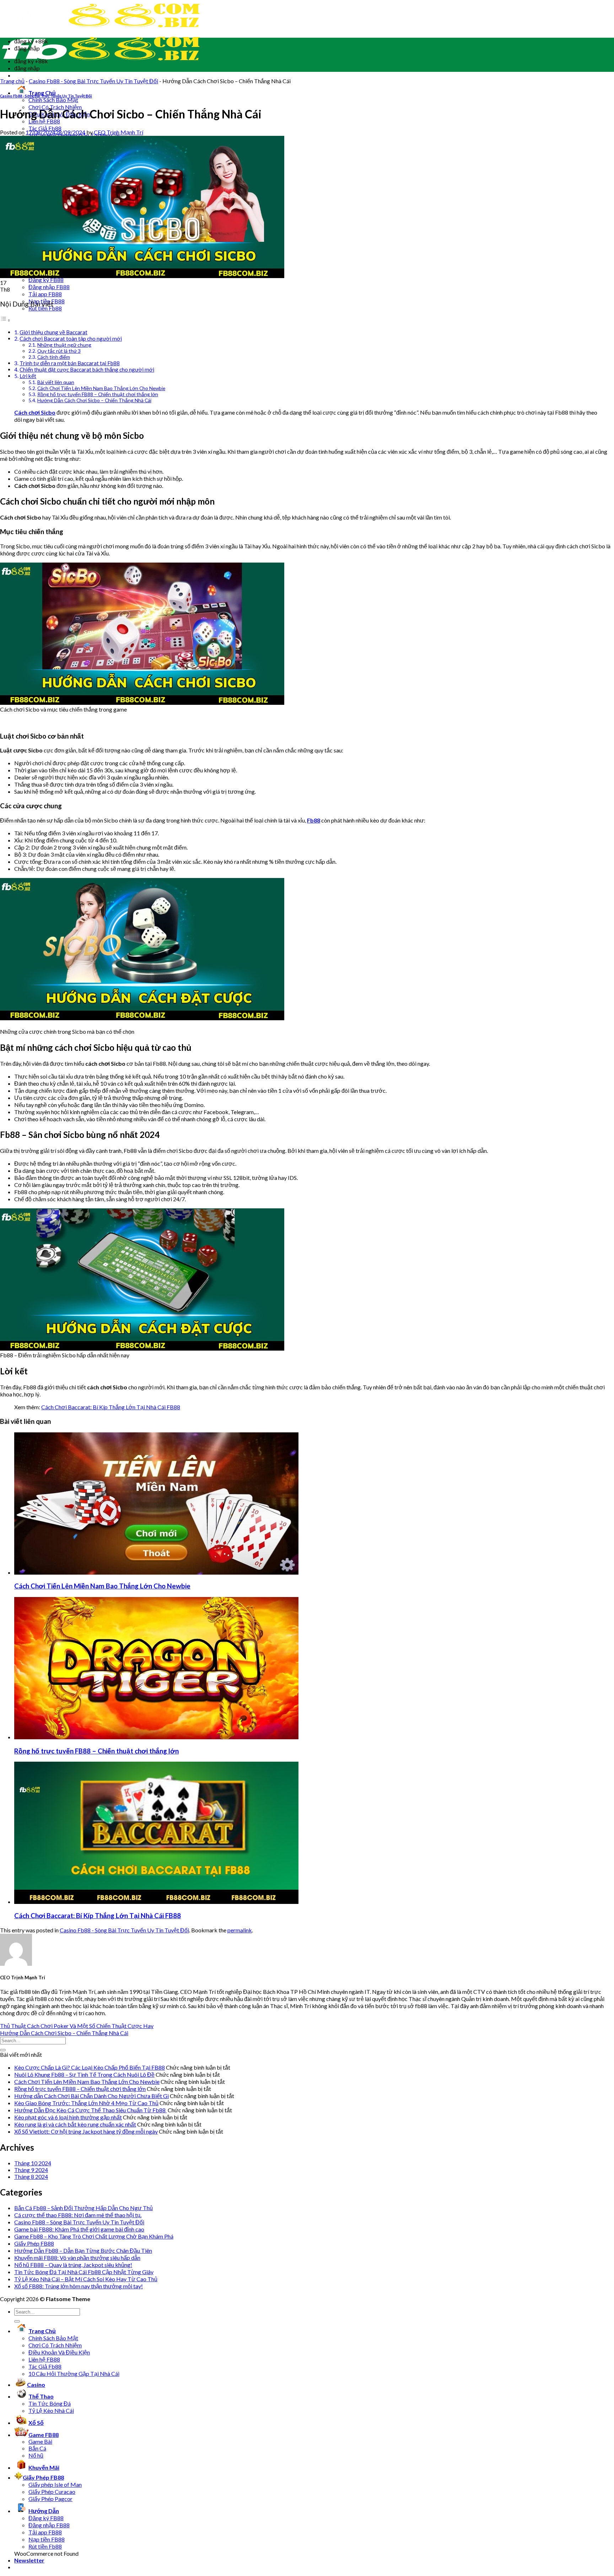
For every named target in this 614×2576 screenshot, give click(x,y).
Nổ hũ (36, 2455)
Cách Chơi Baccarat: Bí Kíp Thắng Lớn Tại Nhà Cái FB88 (111, 1407)
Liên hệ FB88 (44, 2359)
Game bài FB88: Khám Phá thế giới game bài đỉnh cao (79, 2229)
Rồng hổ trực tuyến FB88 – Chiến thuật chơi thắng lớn (98, 394)
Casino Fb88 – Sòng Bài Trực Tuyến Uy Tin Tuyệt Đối (79, 2222)
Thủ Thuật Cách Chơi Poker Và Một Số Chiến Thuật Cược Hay (77, 2026)
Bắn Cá (37, 2448)
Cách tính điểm (54, 357)
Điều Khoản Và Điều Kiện (59, 2352)
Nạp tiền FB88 (47, 2539)
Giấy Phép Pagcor (50, 2499)
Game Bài (40, 2441)
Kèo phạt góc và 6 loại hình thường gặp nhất (68, 2117)
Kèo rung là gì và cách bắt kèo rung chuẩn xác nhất (75, 2124)
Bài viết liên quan (56, 382)
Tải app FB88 (45, 294)
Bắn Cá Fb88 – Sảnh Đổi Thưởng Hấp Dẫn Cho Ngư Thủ (84, 2208)
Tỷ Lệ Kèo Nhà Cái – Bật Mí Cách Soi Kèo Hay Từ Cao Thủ (86, 2279)
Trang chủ (12, 81)
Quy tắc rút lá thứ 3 (59, 351)
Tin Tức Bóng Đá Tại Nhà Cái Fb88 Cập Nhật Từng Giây (84, 2272)
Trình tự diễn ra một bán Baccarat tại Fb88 (70, 363)
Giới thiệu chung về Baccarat (53, 332)
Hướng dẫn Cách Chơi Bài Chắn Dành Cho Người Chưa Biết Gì (91, 2096)
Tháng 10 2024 (33, 2163)
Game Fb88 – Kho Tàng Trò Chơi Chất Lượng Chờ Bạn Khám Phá (94, 2236)
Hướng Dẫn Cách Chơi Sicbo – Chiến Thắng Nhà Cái (94, 400)
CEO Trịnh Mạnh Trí (119, 132)
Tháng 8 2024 (31, 2176)
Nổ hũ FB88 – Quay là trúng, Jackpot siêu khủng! (73, 2265)
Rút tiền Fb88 (45, 2546)
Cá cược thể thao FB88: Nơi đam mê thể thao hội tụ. (78, 2215)
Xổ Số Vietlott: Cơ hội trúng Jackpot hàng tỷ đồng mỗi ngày (86, 2131)
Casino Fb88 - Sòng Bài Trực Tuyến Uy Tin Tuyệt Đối (93, 81)
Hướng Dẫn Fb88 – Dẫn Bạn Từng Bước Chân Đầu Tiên (83, 2250)
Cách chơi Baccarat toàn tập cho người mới (71, 339)
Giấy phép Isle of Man (55, 2484)
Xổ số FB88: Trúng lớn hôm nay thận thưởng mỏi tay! (79, 2286)
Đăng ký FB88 (46, 280)
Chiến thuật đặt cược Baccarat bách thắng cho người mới (87, 369)
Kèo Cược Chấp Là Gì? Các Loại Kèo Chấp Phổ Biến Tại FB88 (90, 2067)
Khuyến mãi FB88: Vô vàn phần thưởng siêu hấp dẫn (77, 2258)
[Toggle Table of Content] (5, 320)
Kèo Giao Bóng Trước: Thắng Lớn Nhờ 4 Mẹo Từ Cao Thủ (86, 2103)
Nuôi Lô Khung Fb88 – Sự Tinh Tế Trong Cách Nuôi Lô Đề (84, 2074)
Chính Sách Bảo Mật (53, 100)
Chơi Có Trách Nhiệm (55, 2345)
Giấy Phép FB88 (34, 2243)
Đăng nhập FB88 (49, 287)
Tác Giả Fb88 (45, 128)
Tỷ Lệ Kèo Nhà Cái (51, 2410)
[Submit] (3, 2050)
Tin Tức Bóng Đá (50, 2403)
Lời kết (28, 376)
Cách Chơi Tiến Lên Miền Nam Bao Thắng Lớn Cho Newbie (101, 388)
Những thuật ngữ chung (64, 345)
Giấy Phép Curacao (52, 2492)
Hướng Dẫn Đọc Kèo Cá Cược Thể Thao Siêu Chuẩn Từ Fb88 (90, 2110)
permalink (240, 1930)
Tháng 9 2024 (31, 2170)
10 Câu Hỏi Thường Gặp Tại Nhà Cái (74, 2373)
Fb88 (314, 820)
